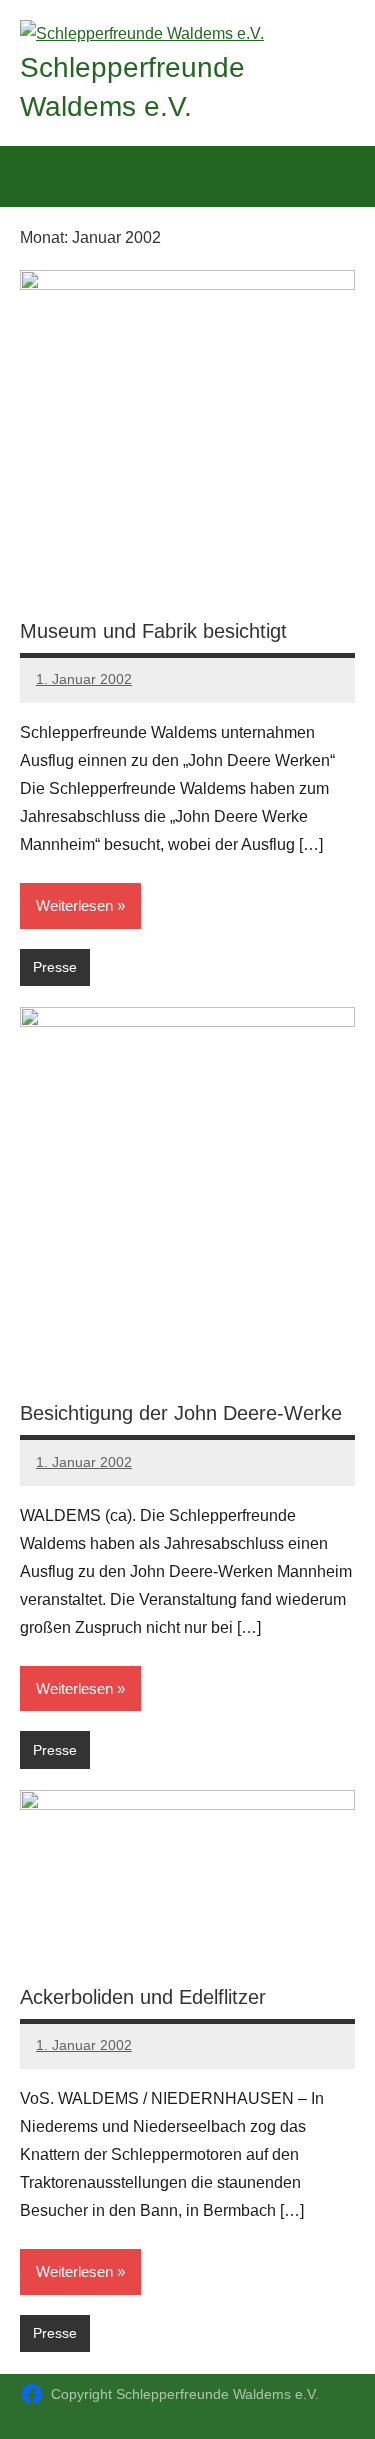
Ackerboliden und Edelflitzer (143, 1997)
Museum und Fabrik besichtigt (153, 631)
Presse (55, 967)
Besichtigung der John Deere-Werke (181, 1413)
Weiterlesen (74, 905)
